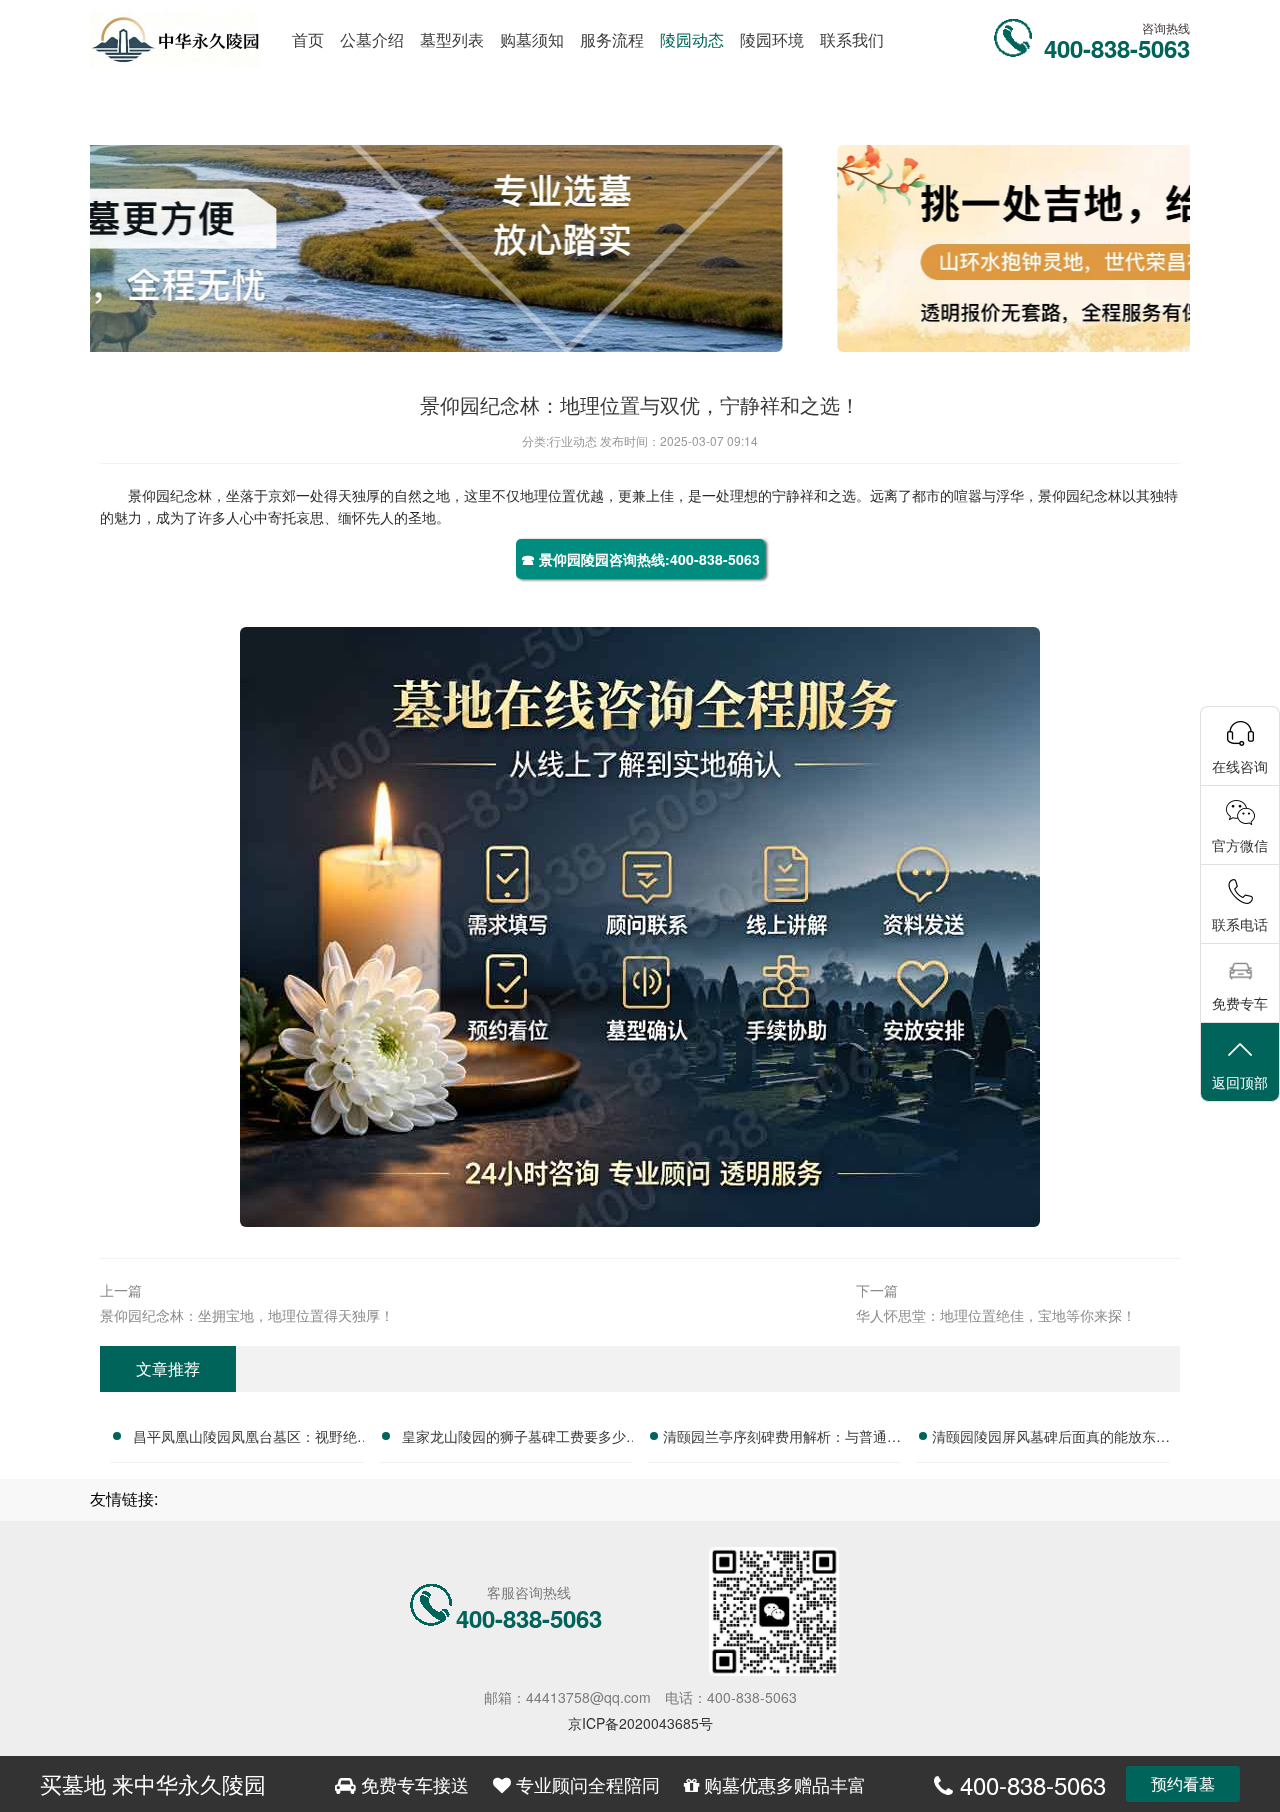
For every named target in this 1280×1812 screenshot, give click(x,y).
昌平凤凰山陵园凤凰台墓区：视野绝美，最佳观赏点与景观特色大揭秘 (245, 1439)
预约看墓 (1183, 1783)
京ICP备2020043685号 (640, 1723)
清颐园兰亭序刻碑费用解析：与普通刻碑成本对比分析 (782, 1439)
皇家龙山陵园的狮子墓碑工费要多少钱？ (514, 1439)
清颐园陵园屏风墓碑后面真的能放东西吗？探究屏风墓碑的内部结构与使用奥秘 (1051, 1439)
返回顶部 (1240, 1082)
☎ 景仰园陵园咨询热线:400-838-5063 (640, 559)
